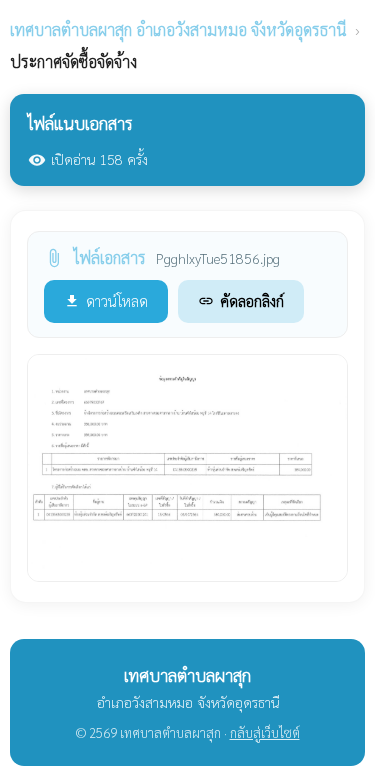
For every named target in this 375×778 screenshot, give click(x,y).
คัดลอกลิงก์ (241, 300)
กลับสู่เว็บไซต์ (265, 732)
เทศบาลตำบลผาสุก (178, 29)
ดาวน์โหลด (106, 300)
